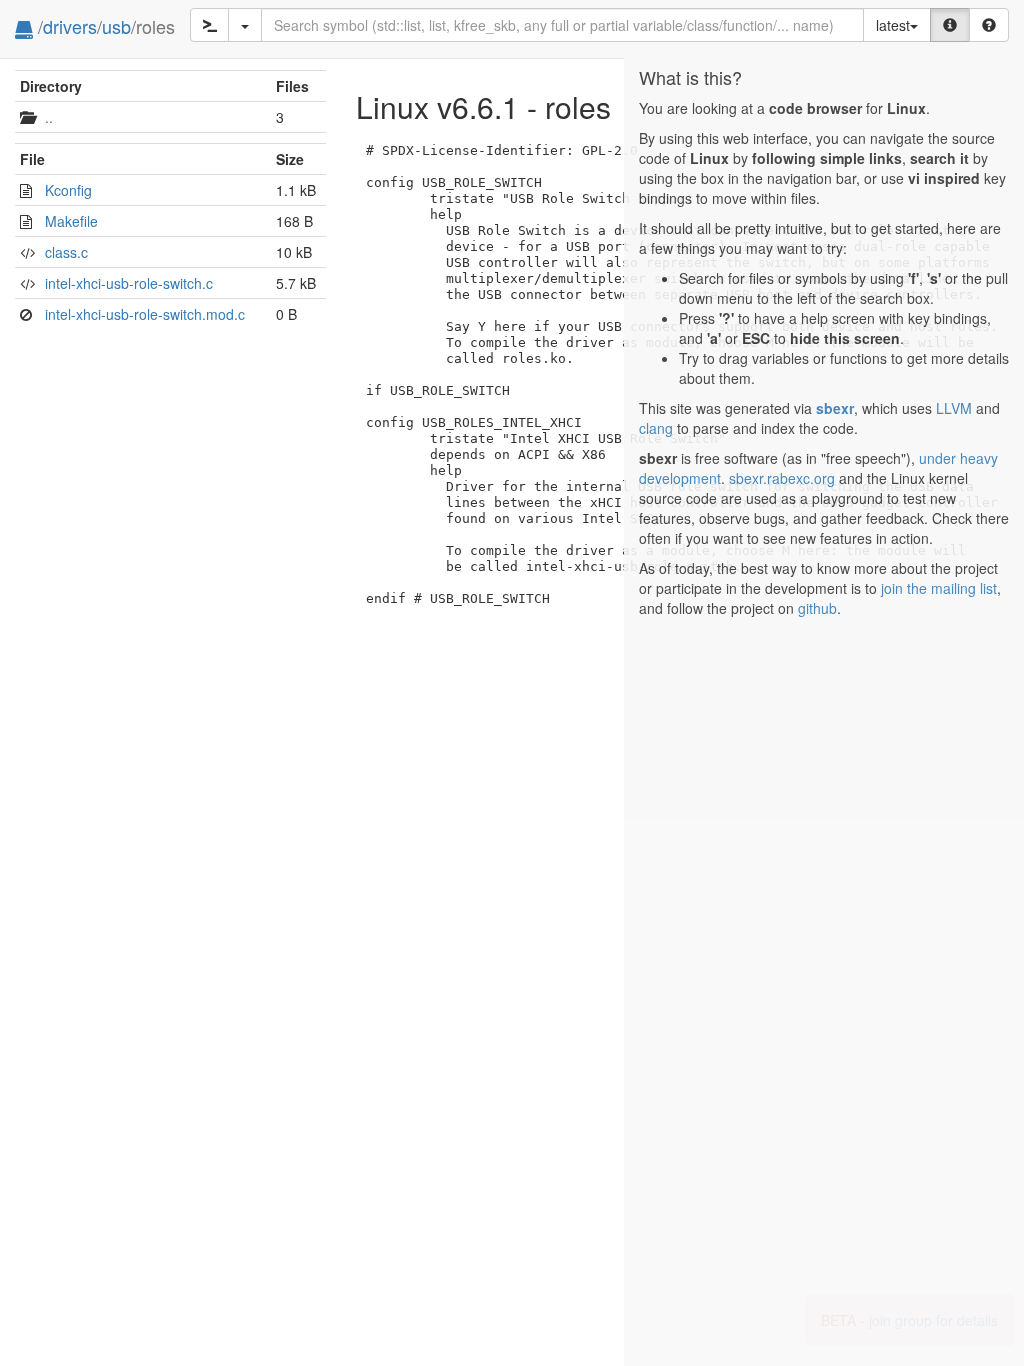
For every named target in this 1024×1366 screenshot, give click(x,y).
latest (893, 25)
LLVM (954, 408)
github (817, 608)
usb (116, 26)
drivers (70, 26)
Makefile (71, 221)
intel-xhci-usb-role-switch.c (129, 283)
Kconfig (68, 190)
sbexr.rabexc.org (782, 478)
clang (656, 428)
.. (49, 117)
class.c (66, 252)
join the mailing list (939, 588)
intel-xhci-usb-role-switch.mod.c (145, 314)
